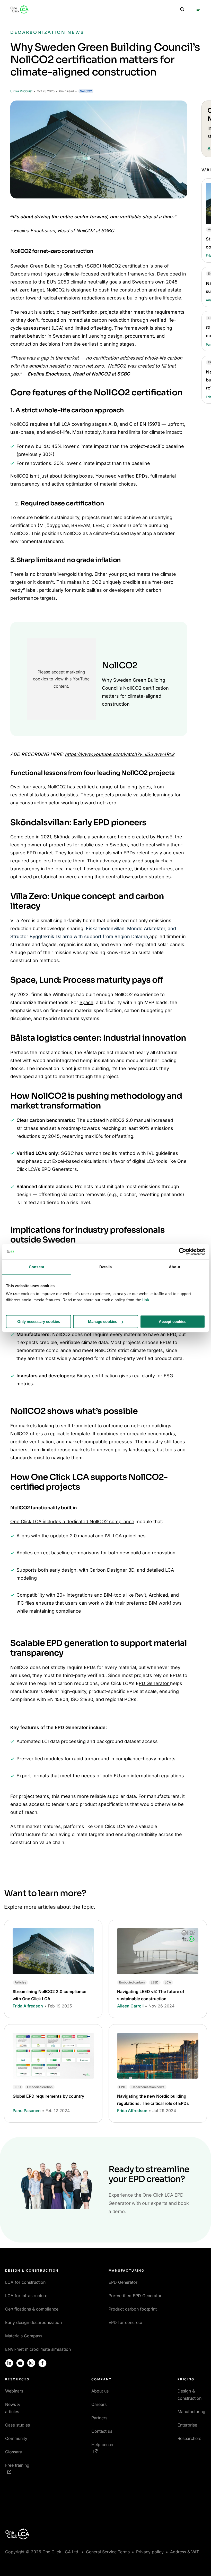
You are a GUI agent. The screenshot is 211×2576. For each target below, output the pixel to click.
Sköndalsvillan (69, 837)
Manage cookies (103, 1322)
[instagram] (31, 2363)
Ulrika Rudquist (21, 91)
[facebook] (42, 2363)
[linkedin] (9, 2363)
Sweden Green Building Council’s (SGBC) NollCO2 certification (79, 266)
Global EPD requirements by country (48, 2096)
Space (86, 1002)
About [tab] (174, 1267)
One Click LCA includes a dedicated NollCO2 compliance (72, 1522)
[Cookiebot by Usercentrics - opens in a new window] (183, 1252)
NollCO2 (86, 91)
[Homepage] (20, 9)
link (146, 1300)
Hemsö (165, 837)
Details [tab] (106, 1267)
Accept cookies (173, 1322)
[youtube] (20, 2363)
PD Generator (154, 1683)
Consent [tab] (37, 1267)
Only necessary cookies (39, 1322)
